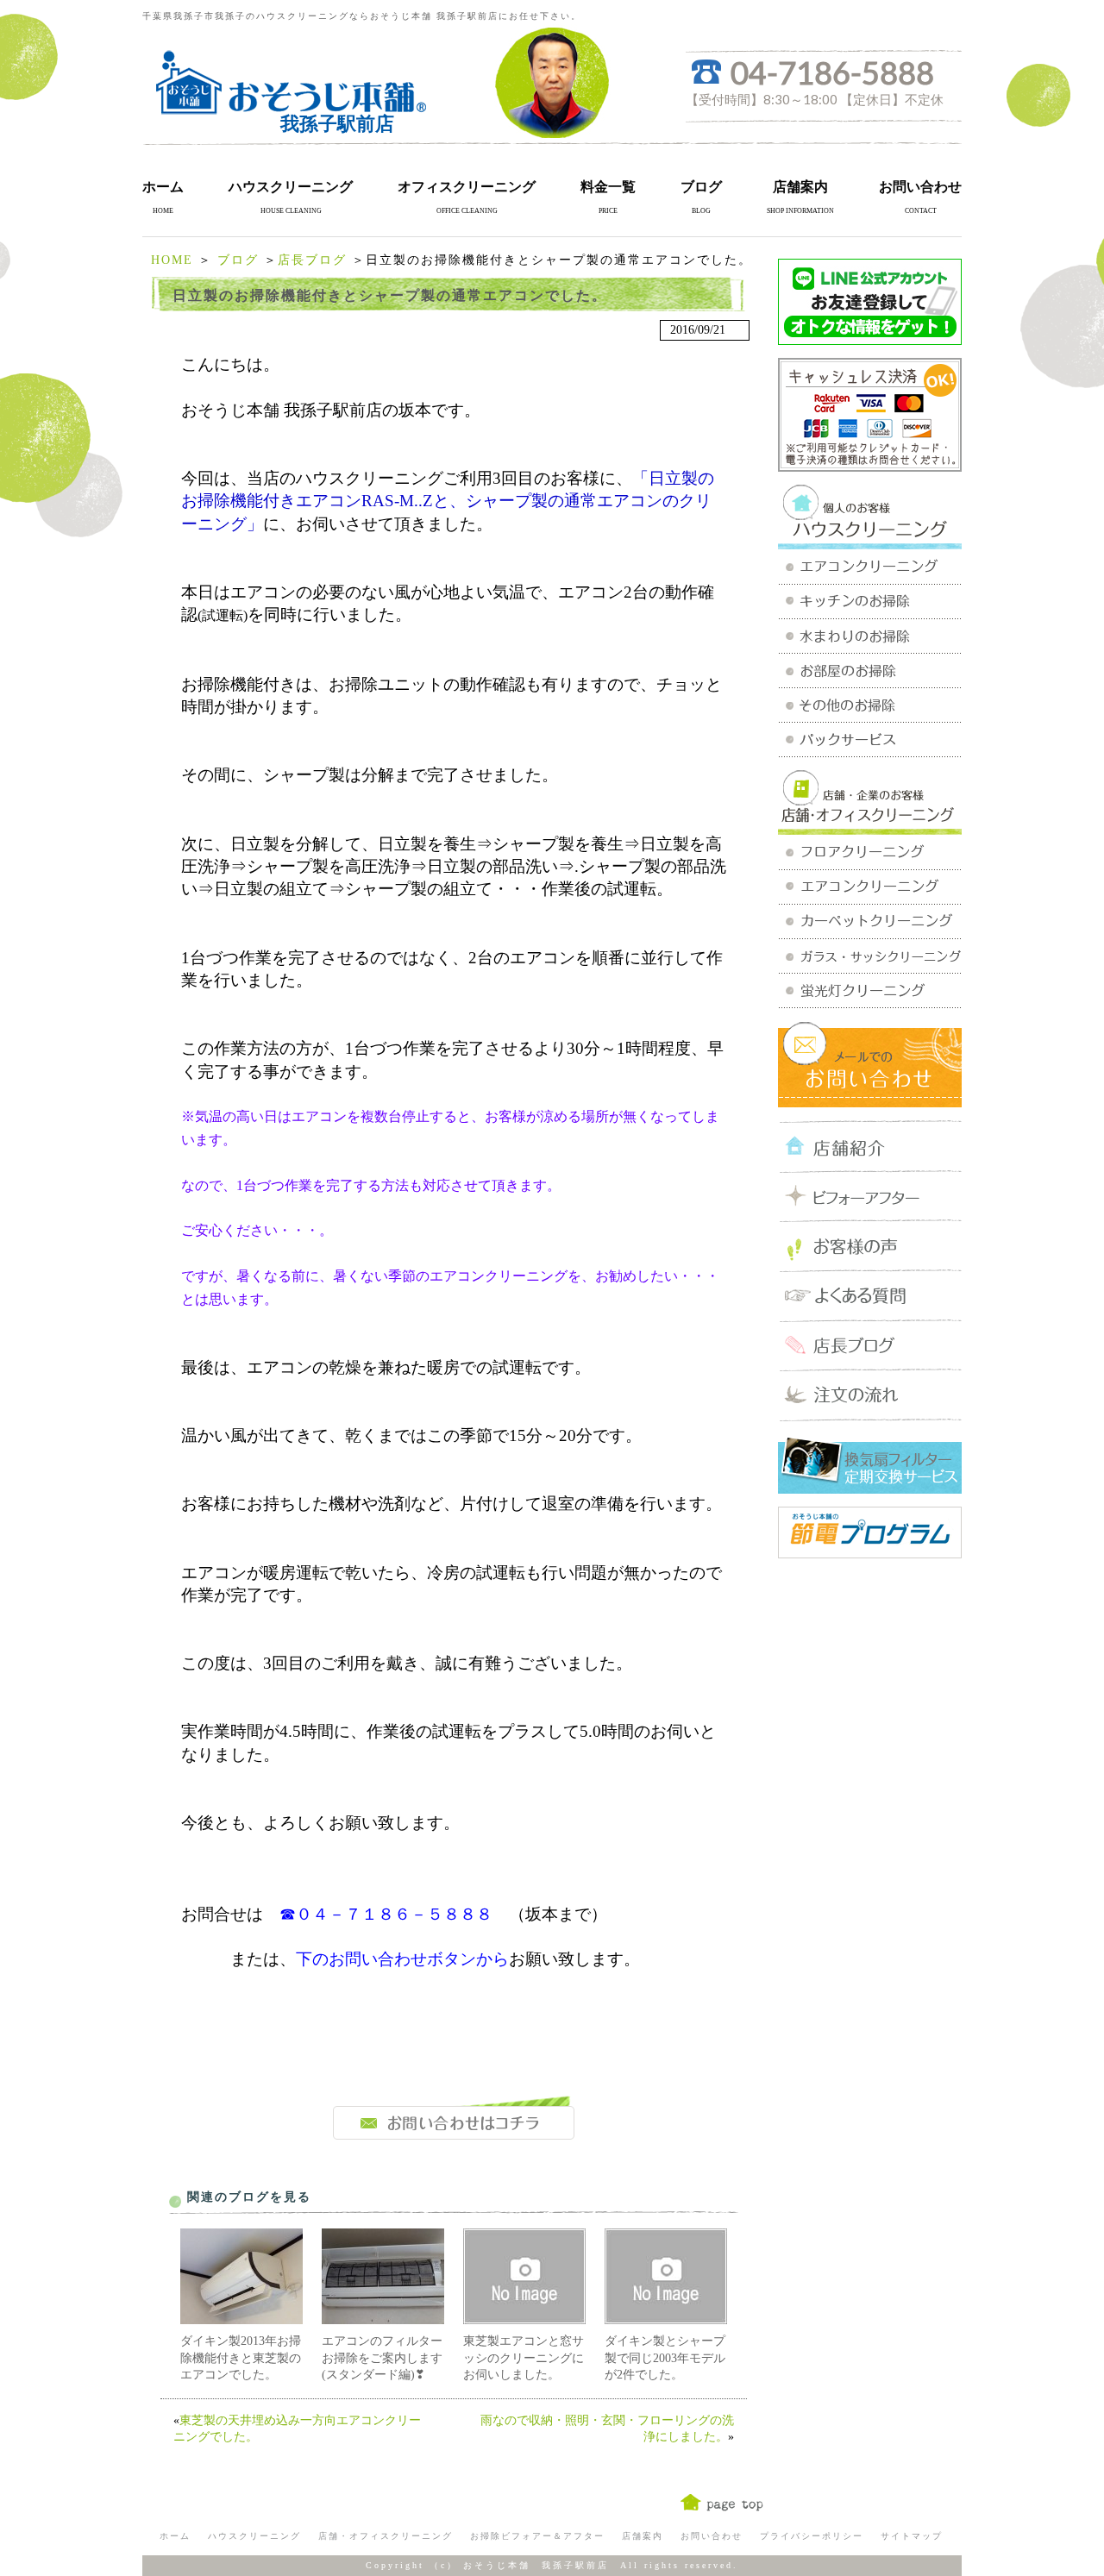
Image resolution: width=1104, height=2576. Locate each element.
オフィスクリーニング (467, 187)
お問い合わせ (920, 187)
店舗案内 (800, 187)
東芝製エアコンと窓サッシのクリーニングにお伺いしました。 (524, 2358)
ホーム (163, 187)
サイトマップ (912, 2536)
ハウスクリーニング (291, 187)
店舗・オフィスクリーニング (386, 2536)
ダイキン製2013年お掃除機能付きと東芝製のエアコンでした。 (241, 2358)
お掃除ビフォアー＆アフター (537, 2536)
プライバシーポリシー (812, 2536)
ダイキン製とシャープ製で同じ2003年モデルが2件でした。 (665, 2358)
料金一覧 (608, 187)
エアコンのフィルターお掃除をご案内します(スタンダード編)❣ (382, 2358)
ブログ (701, 187)
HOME (172, 260)
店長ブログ (312, 260)
